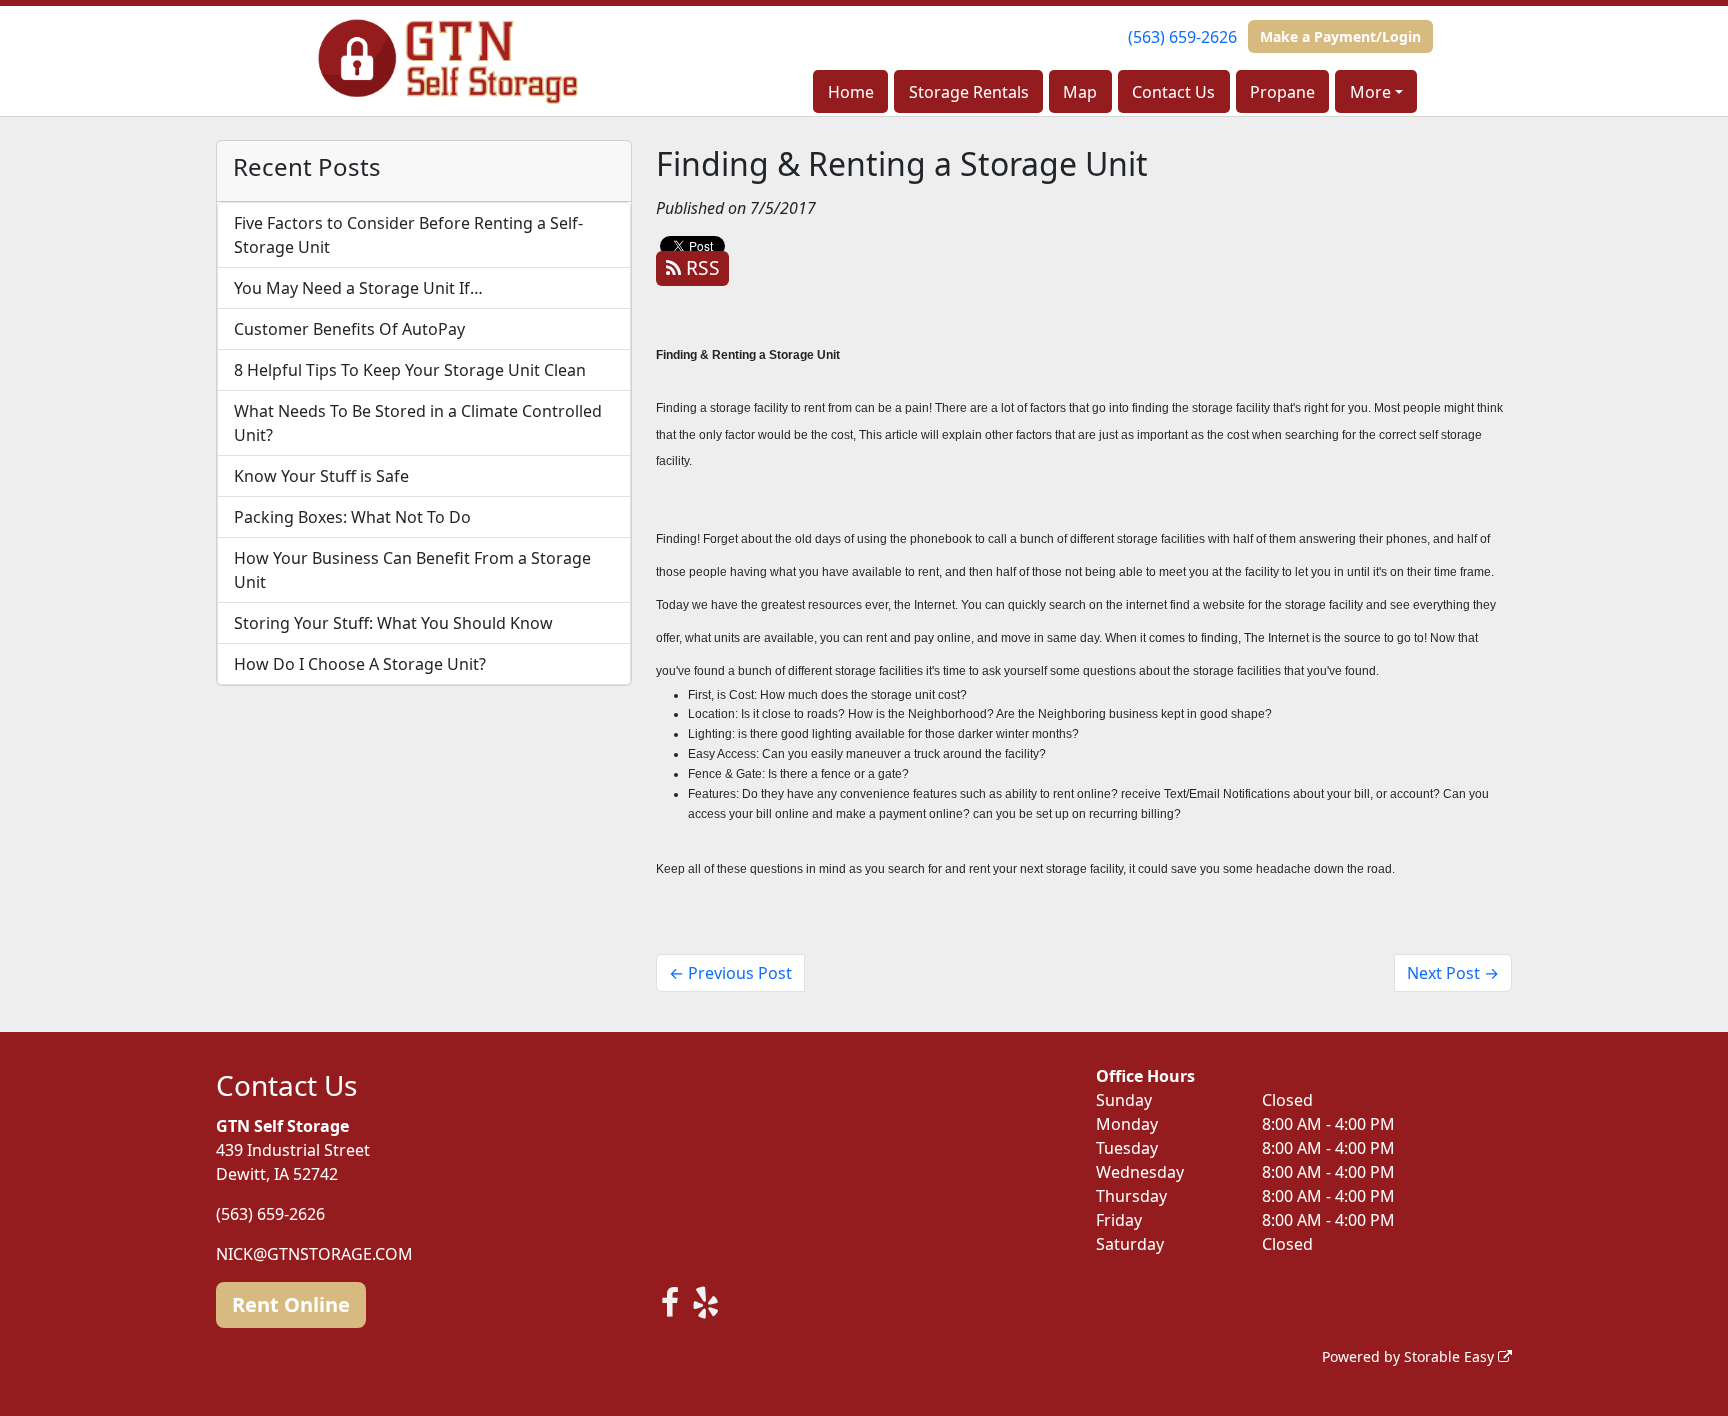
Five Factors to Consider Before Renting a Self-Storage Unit (408, 235)
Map (1080, 92)
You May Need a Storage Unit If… (358, 288)
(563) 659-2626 (1182, 37)
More (1370, 92)
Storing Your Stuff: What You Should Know (393, 623)
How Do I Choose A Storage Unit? (360, 664)
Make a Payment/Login (1340, 36)
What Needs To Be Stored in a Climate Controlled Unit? (418, 423)
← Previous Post (730, 973)
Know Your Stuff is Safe (321, 476)
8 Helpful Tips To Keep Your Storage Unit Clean (410, 370)
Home (851, 92)
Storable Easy (1451, 1356)
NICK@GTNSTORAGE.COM (314, 1254)
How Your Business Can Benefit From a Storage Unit (412, 570)
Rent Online (291, 1304)
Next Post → (1453, 973)
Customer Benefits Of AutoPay (349, 329)
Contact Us (1173, 92)
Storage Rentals (969, 92)
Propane (1282, 92)
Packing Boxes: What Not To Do (352, 517)
